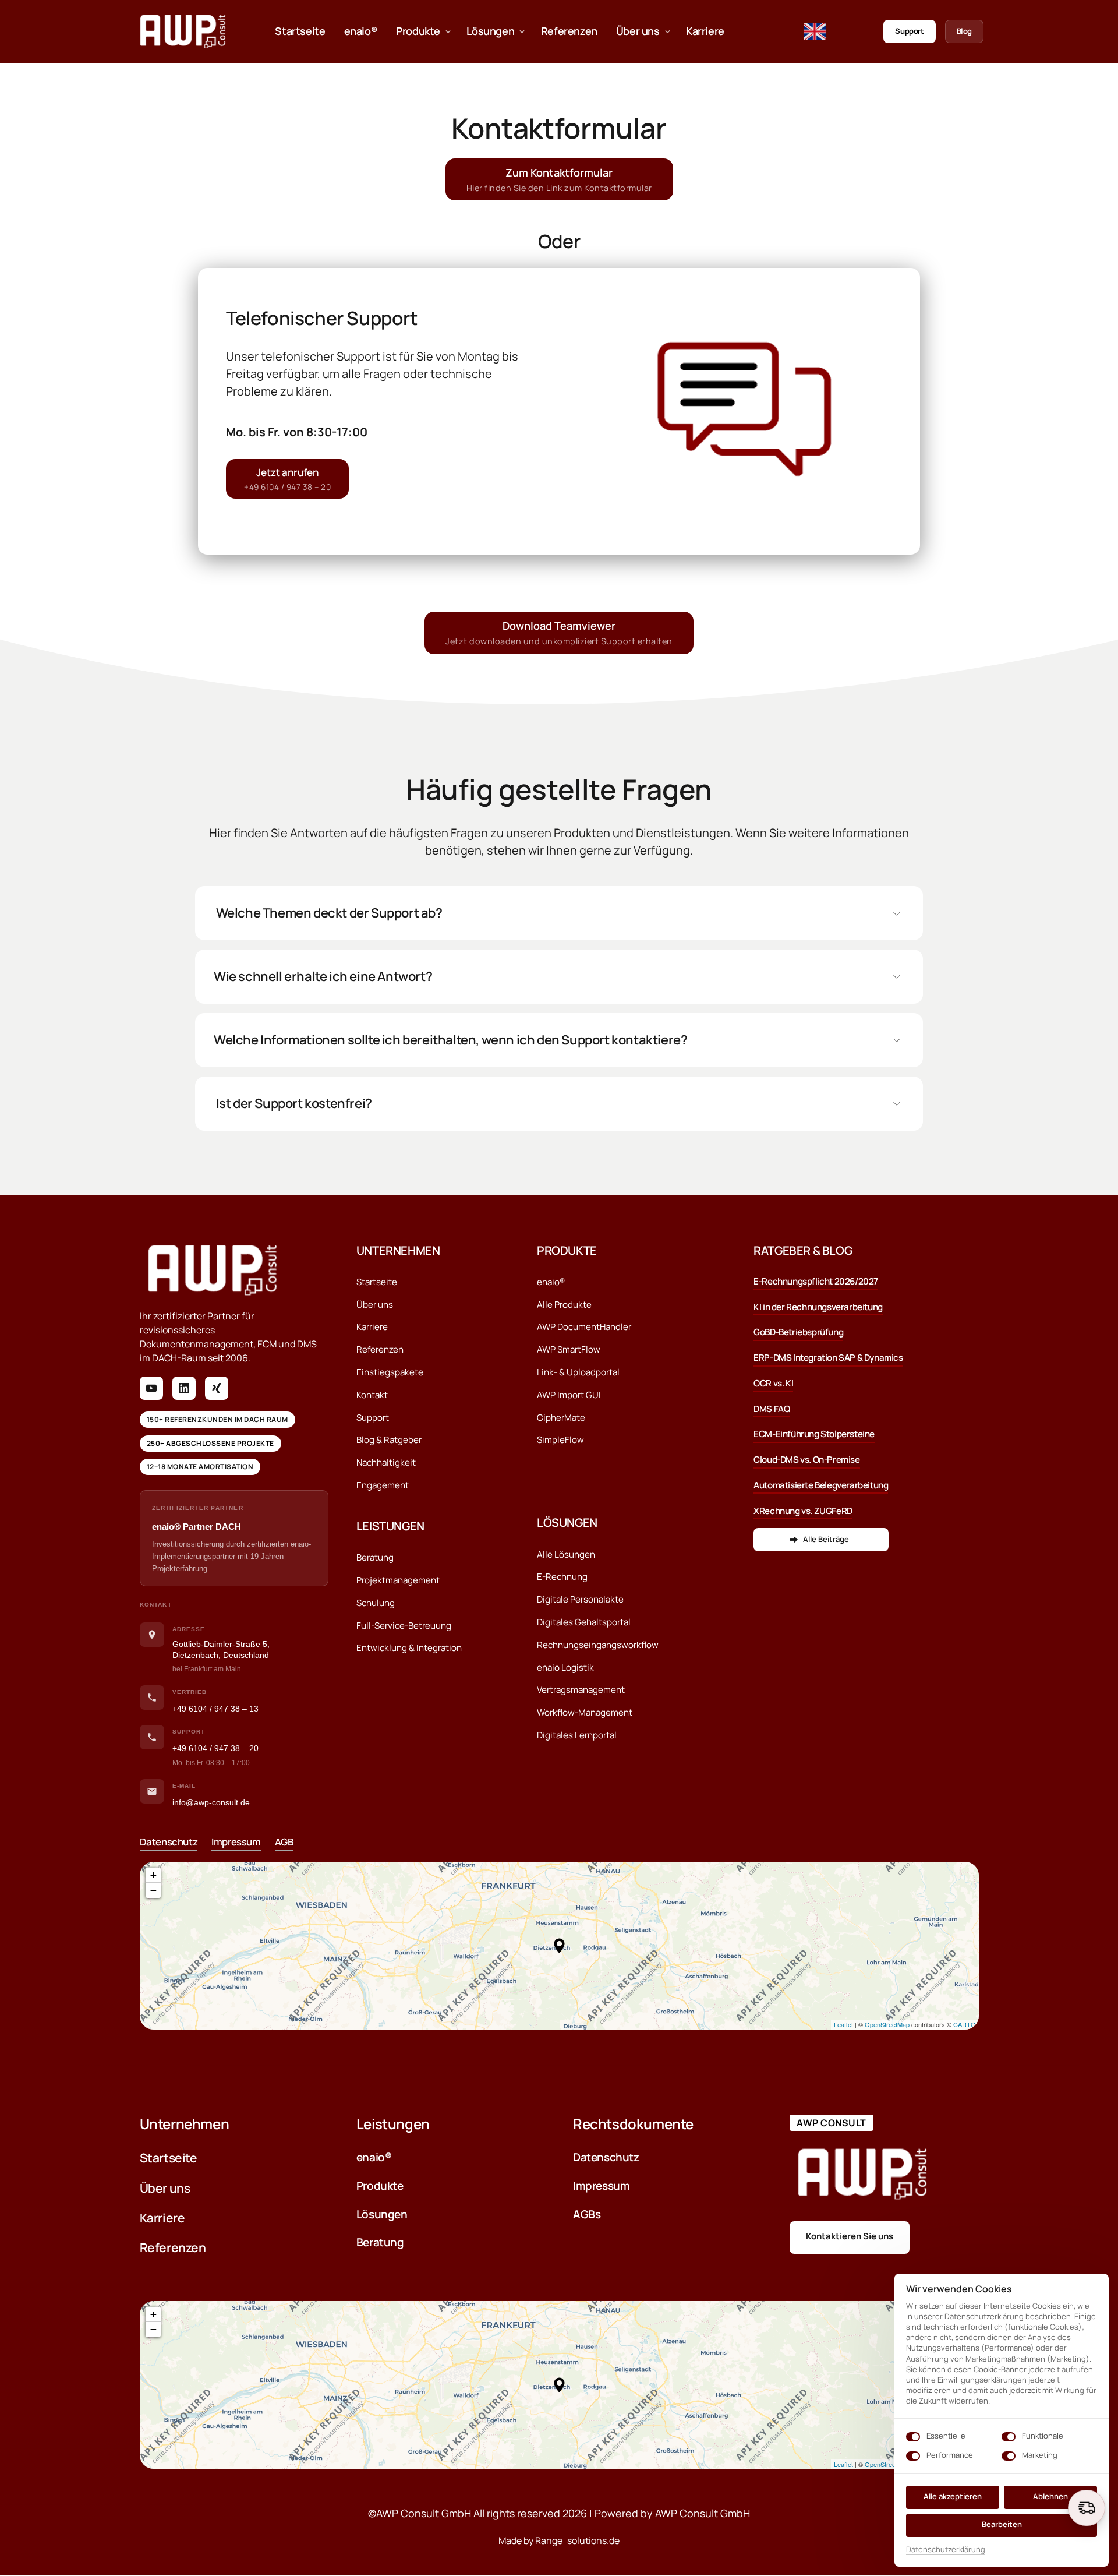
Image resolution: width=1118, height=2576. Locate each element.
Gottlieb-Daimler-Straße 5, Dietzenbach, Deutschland (221, 1650)
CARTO (965, 2024)
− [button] (153, 1890)
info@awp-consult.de (211, 1802)
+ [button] (153, 1875)
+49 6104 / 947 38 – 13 (215, 1709)
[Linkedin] (184, 1388)
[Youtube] (151, 1388)
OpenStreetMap (887, 2024)
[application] (559, 1946)
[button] (559, 1946)
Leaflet (843, 2024)
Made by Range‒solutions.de (559, 2540)
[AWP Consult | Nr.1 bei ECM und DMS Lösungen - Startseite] (183, 31)
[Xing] (217, 1388)
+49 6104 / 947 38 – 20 (215, 1748)
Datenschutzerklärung (946, 2550)
